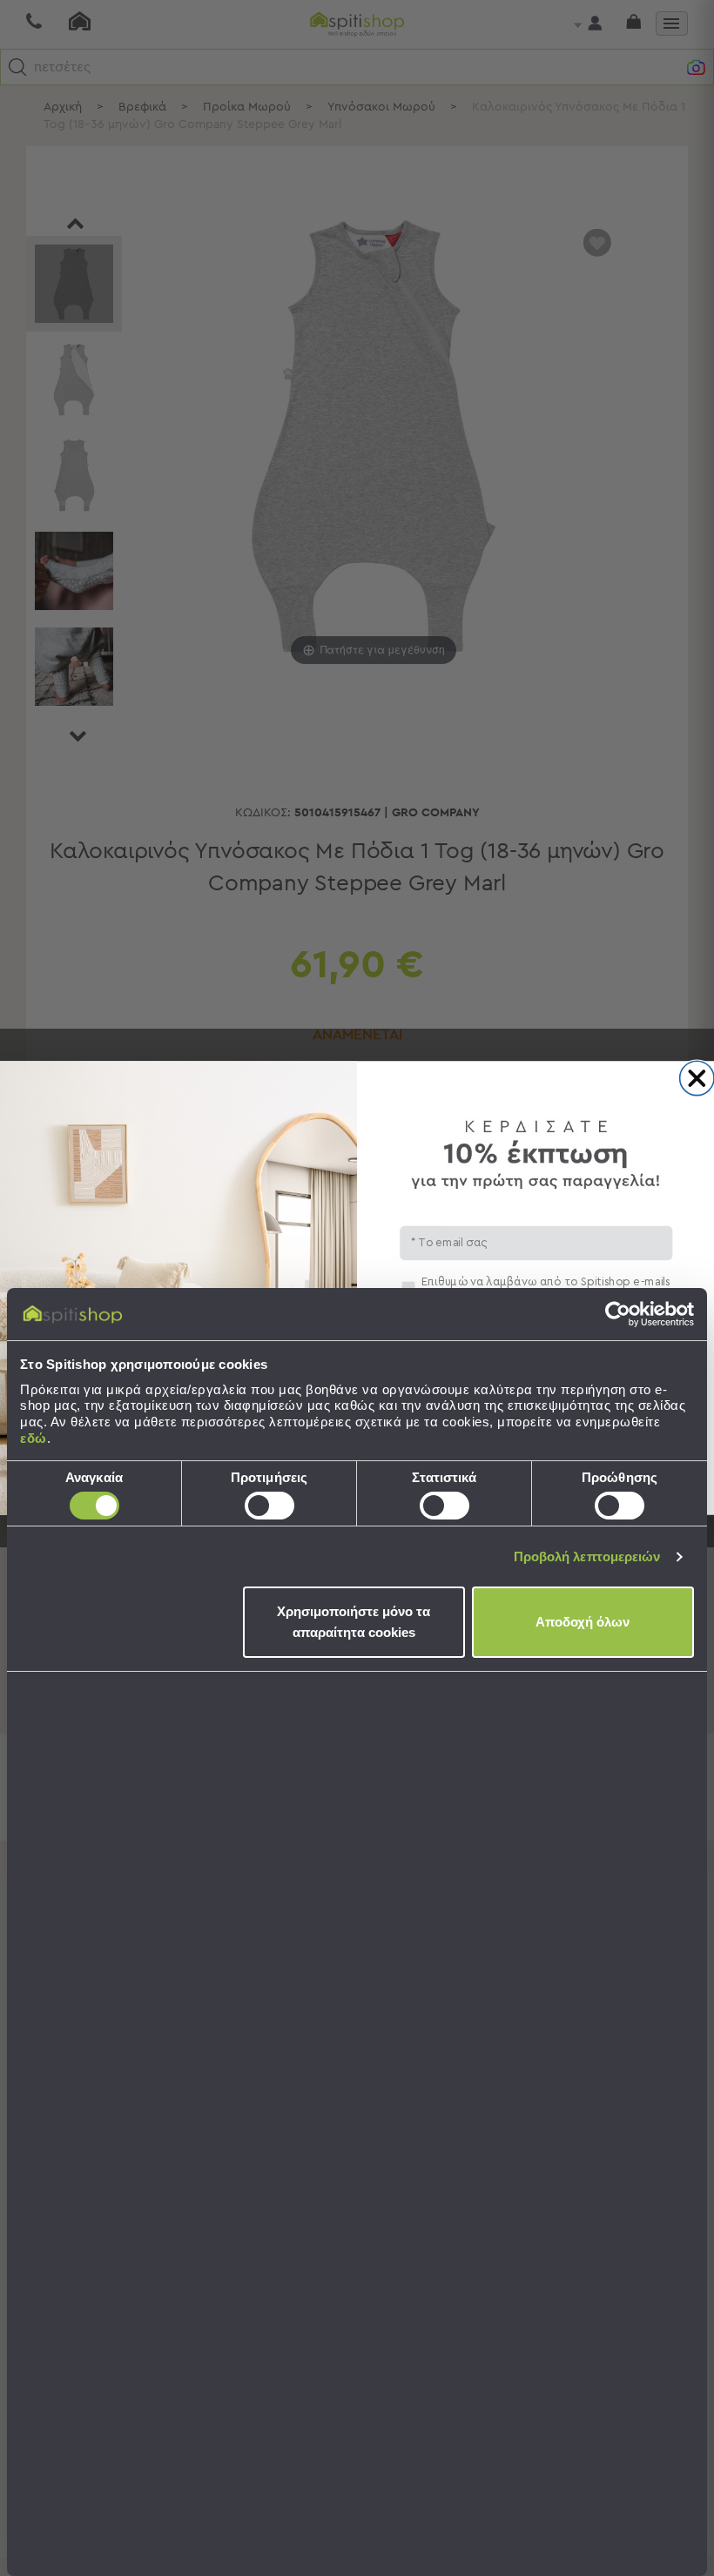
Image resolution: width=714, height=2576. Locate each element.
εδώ (34, 1438)
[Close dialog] (697, 1078)
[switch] (269, 1506)
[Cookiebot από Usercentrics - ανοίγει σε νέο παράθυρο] (618, 1314)
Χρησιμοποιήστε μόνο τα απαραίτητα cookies (354, 1622)
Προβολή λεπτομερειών (587, 1556)
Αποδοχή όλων (583, 1622)
